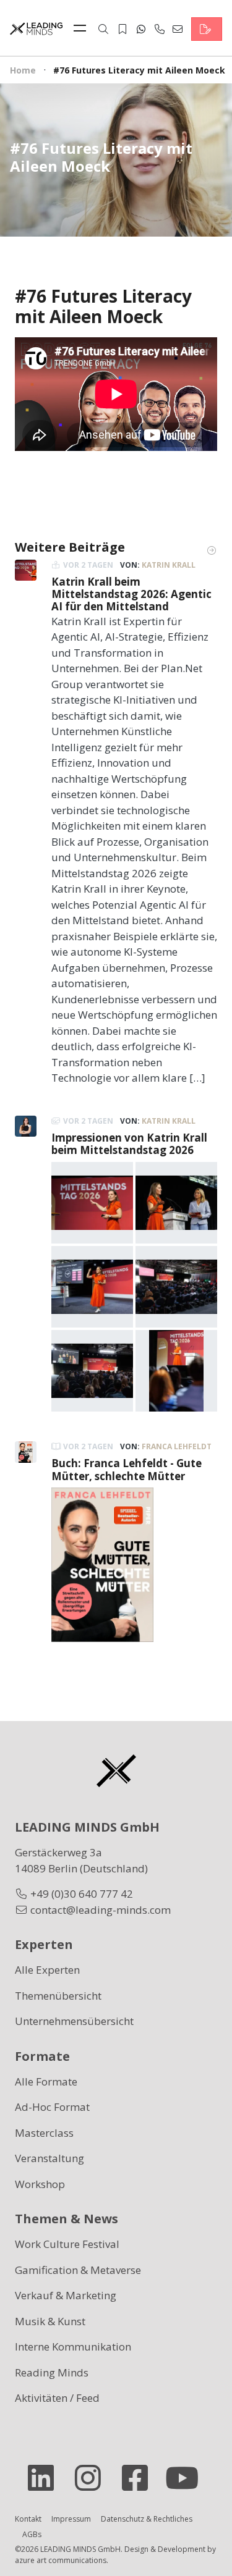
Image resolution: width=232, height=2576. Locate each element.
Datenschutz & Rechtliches (147, 2519)
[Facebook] (140, 2478)
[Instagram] (93, 2478)
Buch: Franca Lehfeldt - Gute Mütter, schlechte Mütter (127, 1469)
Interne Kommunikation (73, 2347)
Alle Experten (47, 1970)
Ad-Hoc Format (52, 2107)
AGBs (32, 2534)
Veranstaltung (49, 2158)
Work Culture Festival (67, 2244)
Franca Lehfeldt (177, 1446)
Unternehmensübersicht (74, 2021)
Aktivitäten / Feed (57, 2398)
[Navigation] (83, 29)
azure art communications (61, 2560)
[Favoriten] (122, 29)
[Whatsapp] (141, 29)
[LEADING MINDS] (36, 27)
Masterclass (44, 2133)
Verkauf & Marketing (66, 2295)
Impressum (71, 2519)
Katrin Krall (169, 565)
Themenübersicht (58, 1996)
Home (23, 70)
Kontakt (28, 2519)
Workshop (40, 2184)
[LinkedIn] (46, 2478)
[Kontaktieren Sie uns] (207, 29)
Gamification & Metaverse (78, 2270)
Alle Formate (46, 2081)
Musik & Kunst (50, 2321)
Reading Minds (52, 2372)
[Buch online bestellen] (103, 1564)
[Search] (103, 29)
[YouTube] (187, 2478)
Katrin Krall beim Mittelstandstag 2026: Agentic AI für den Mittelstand (131, 594)
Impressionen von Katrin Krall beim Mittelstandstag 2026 (129, 1144)
